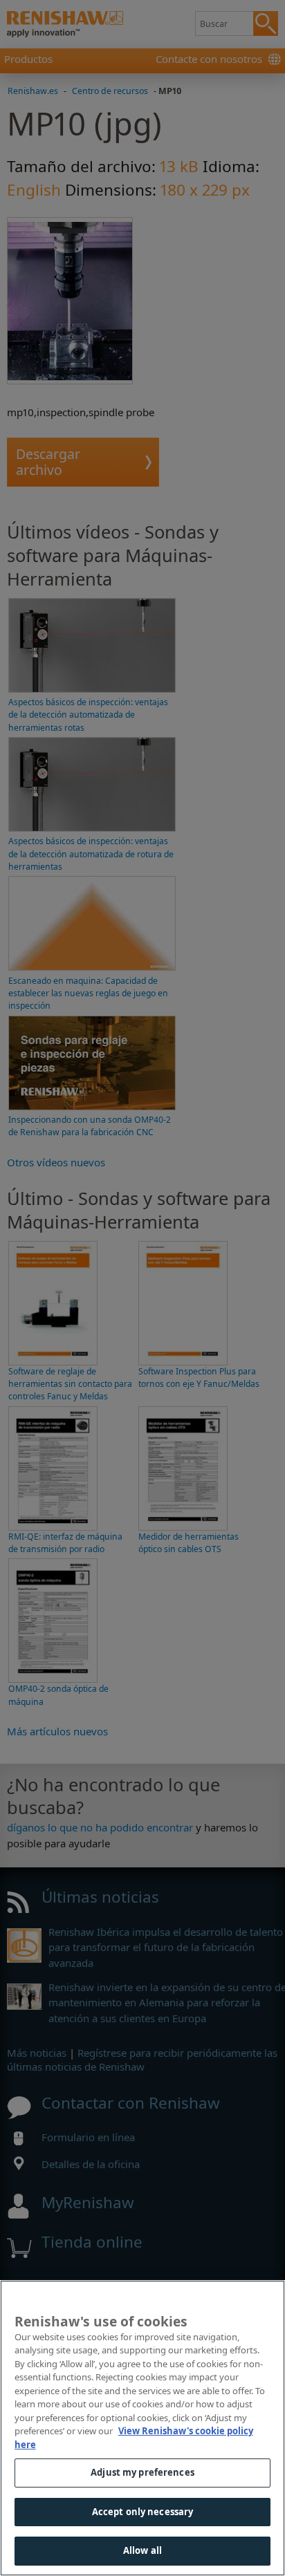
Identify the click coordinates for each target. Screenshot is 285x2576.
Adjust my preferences (142, 2472)
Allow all (142, 2550)
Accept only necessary (143, 2512)
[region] (142, 2428)
